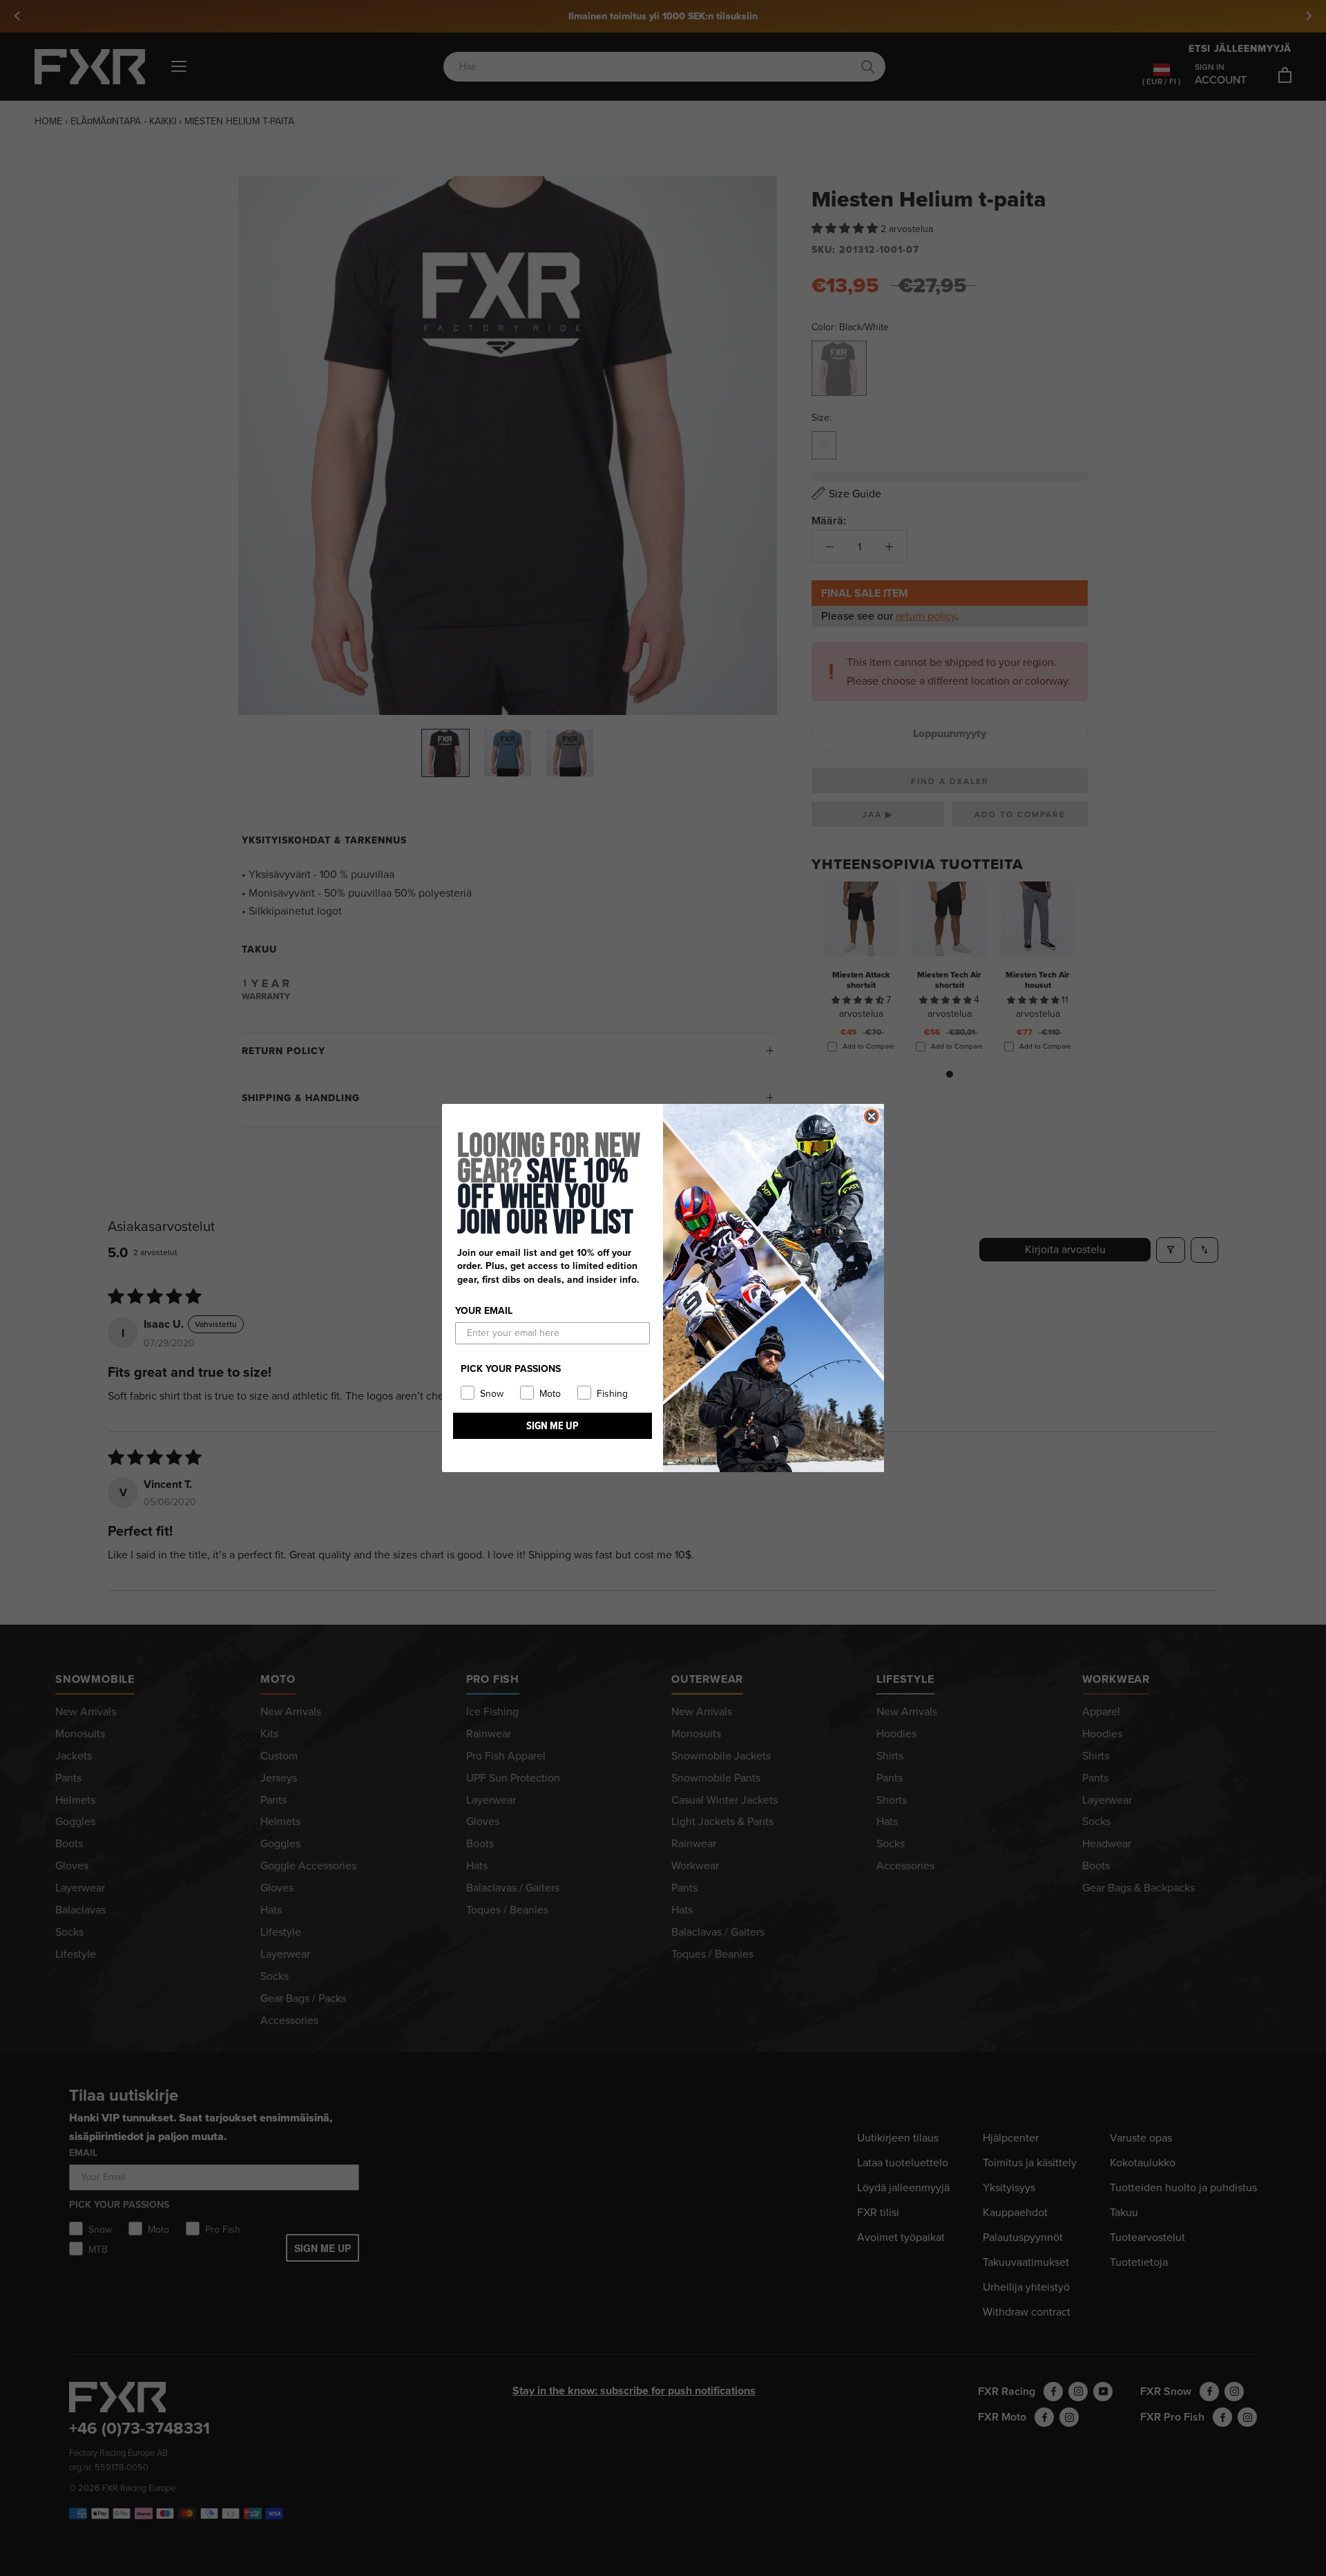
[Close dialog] (872, 1116)
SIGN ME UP (552, 1425)
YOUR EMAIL (484, 1311)
